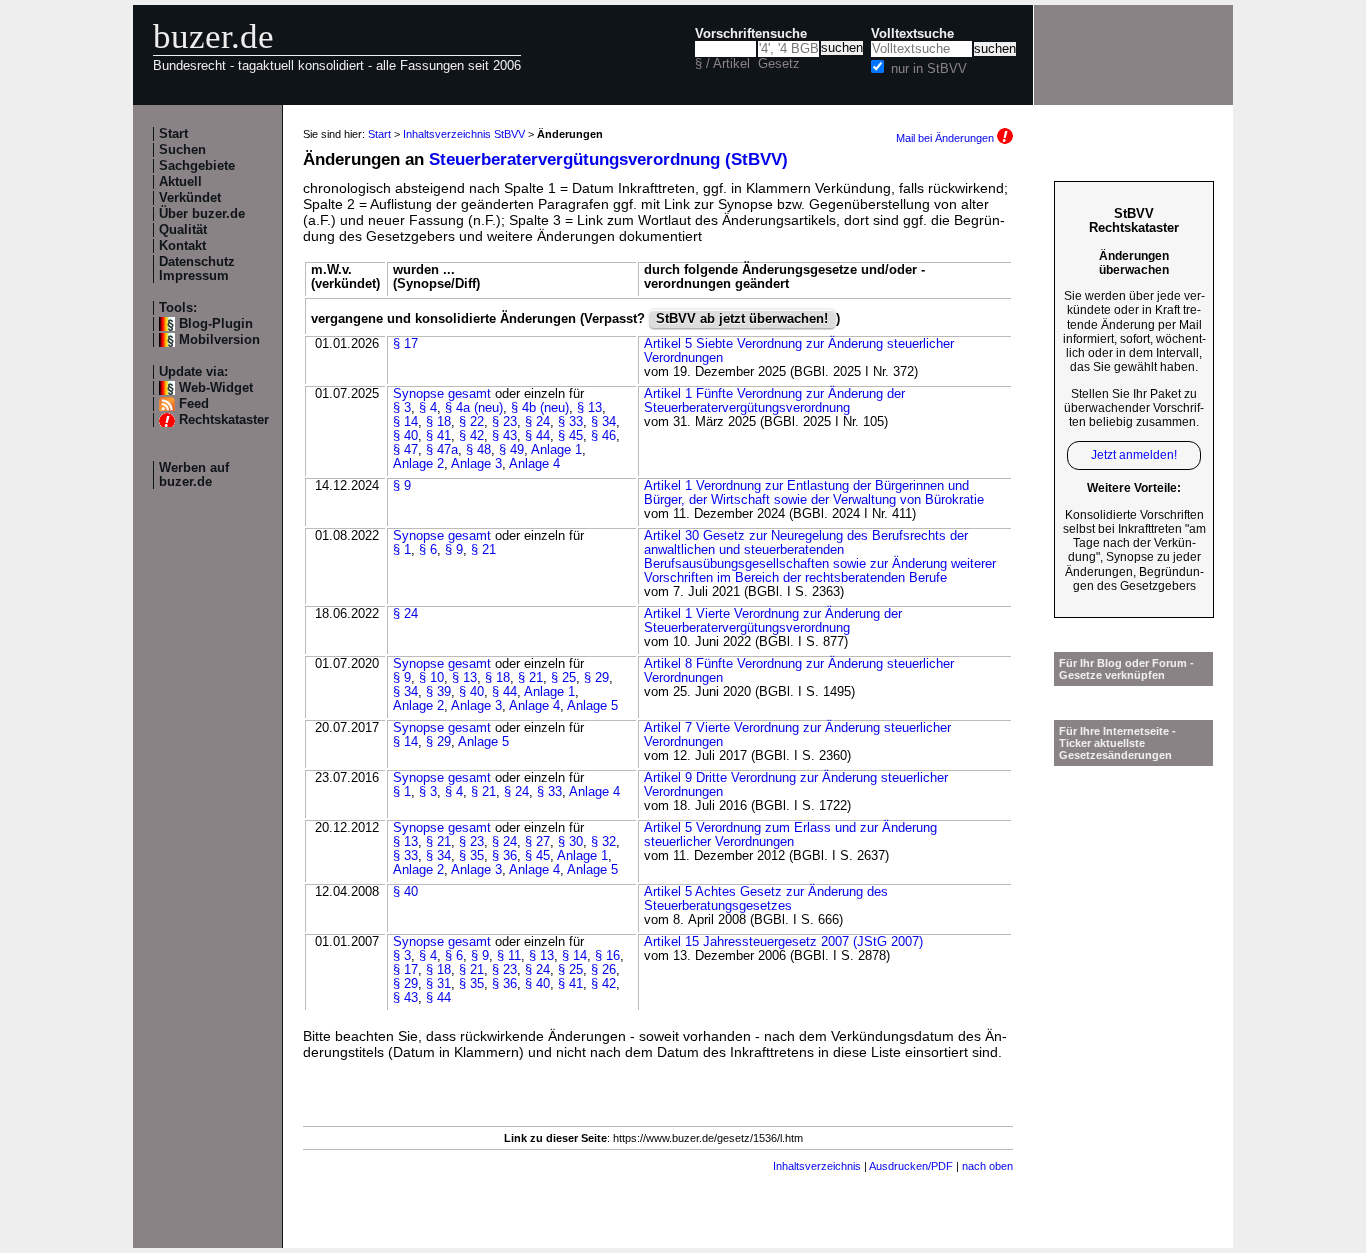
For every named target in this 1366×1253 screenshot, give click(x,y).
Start (173, 134)
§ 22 (471, 422)
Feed (194, 404)
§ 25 (563, 678)
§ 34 (603, 422)
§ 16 (607, 956)
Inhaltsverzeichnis (817, 1166)
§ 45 (570, 436)
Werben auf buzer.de (194, 475)
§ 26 (603, 970)
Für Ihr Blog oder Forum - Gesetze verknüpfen (1126, 669)
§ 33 (570, 422)
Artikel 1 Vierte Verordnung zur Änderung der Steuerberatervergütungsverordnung (773, 621)
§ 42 (471, 436)
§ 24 (537, 422)
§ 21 (483, 550)
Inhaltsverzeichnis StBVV (464, 134)
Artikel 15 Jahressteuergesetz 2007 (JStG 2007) (783, 942)
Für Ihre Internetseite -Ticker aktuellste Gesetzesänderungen (1117, 743)
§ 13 (589, 408)
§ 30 (570, 842)
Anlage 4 (534, 464)
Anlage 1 (556, 450)
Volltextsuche (912, 34)
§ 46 (603, 436)
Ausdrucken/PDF (911, 1166)
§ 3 (402, 408)
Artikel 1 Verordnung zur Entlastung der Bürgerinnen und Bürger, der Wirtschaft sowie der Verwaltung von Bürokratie (814, 493)
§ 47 (405, 450)
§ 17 (405, 344)
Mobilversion (219, 340)
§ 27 (537, 842)
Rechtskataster (224, 420)
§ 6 (428, 550)
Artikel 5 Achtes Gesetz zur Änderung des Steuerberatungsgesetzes (766, 899)
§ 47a (442, 450)
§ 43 (504, 436)
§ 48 (478, 450)
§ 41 (438, 436)
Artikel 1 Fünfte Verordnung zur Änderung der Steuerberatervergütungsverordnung (774, 401)
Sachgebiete (197, 166)
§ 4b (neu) (540, 408)
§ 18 (438, 422)
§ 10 (431, 678)
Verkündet (190, 198)
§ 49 (511, 450)
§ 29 (596, 678)
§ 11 (509, 956)
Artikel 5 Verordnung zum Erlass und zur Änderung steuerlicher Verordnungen (790, 835)
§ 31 (438, 984)
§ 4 (428, 408)
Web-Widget (216, 388)
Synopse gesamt (442, 394)
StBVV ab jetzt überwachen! (742, 319)
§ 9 (402, 486)
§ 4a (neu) (474, 408)
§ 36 (504, 856)
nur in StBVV (929, 69)
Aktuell (180, 182)
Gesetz (779, 64)
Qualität (183, 230)
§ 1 (402, 550)
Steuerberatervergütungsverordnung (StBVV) (608, 159)
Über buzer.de (202, 214)
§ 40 (405, 436)
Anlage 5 (592, 706)
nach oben (987, 1166)
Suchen (182, 150)
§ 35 (471, 856)
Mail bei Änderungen (946, 138)
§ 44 (537, 436)
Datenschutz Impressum (197, 269)
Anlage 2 (418, 464)
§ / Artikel (722, 64)
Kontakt (182, 246)
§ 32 (603, 842)
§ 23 (504, 422)
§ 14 (405, 422)
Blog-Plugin (216, 324)
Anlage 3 (476, 464)
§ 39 (438, 692)
